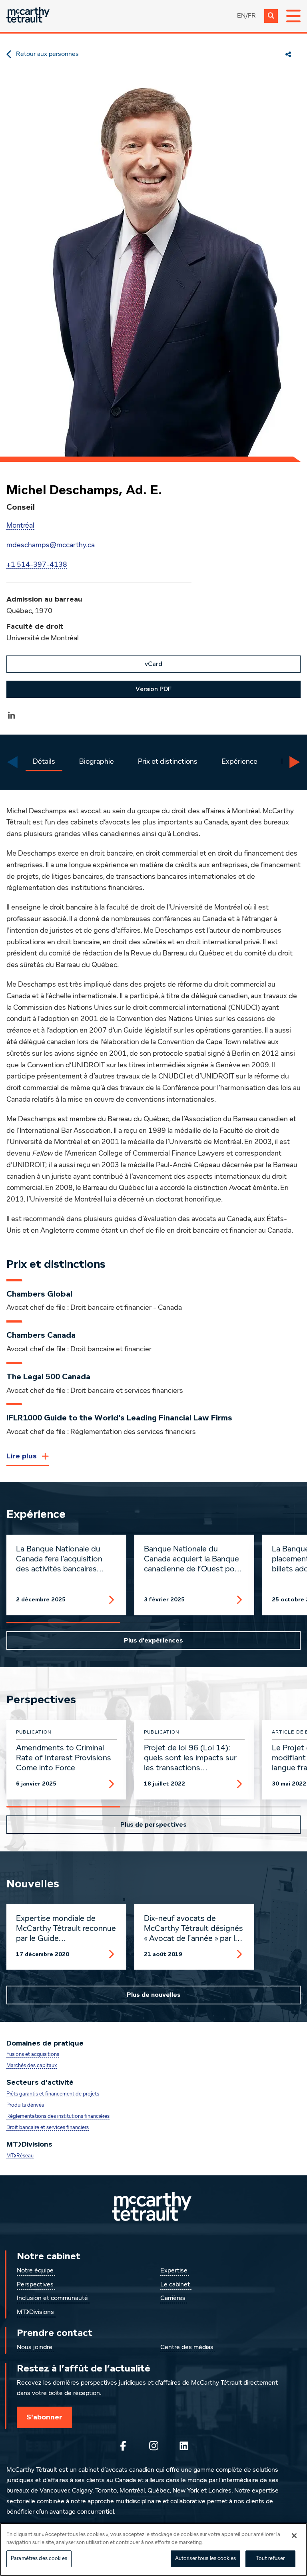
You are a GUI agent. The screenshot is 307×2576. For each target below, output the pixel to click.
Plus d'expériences (153, 1641)
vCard (153, 664)
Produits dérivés (25, 2105)
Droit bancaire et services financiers (48, 2128)
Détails (44, 762)
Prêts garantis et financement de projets (53, 2094)
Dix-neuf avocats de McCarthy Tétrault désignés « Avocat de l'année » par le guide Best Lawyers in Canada (193, 1929)
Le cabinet (175, 2285)
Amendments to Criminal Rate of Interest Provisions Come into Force (64, 1758)
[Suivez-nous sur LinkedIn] (184, 2446)
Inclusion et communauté (52, 2298)
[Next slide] (295, 762)
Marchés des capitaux (32, 2066)
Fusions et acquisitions (33, 2055)
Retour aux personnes (47, 54)
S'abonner (44, 2417)
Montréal (20, 526)
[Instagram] (153, 2446)
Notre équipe (35, 2271)
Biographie (97, 762)
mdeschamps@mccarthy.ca (51, 545)
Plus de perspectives (153, 1825)
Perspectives (35, 2285)
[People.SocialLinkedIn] (12, 715)
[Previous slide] (12, 762)
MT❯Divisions (35, 2312)
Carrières (173, 2298)
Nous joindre (35, 2348)
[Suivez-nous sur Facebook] (123, 2446)
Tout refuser (270, 2559)
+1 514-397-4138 (37, 565)
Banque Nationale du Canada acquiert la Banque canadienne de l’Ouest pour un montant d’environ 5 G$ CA (193, 1559)
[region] (153, 2549)
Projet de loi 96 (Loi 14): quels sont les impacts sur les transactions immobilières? (190, 1758)
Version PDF (153, 689)
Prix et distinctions (168, 762)
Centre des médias (187, 2348)
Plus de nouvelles (154, 1995)
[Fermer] (294, 2536)
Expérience (239, 762)
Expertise (174, 2271)
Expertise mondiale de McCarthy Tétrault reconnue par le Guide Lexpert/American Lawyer (66, 1929)
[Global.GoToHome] (28, 16)
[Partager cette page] (288, 54)
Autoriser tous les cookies (205, 2559)
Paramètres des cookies (39, 2559)
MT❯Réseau (20, 2156)
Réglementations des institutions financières (58, 2116)
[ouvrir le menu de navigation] (293, 16)
